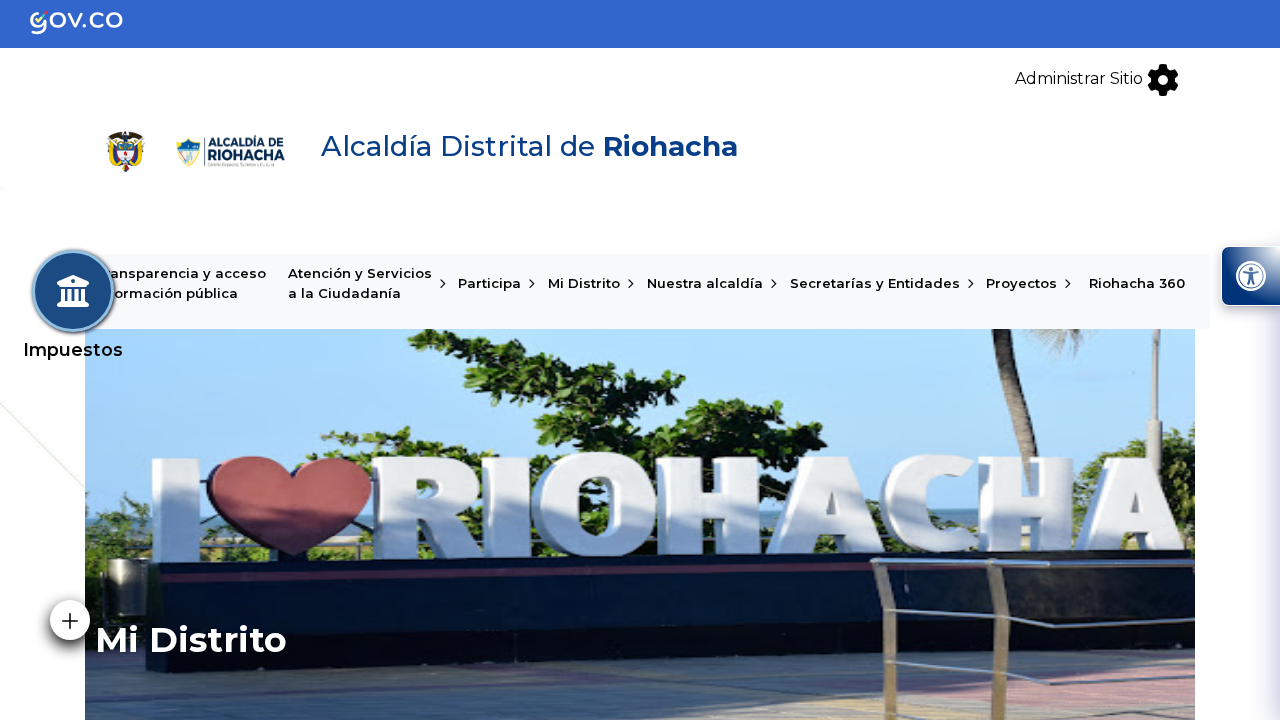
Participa (489, 283)
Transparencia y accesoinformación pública (180, 283)
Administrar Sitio (1081, 78)
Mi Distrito (584, 283)
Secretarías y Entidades (875, 283)
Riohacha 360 (1137, 283)
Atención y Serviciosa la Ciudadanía (360, 283)
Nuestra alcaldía (705, 283)
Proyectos (1021, 283)
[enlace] (92, 22)
